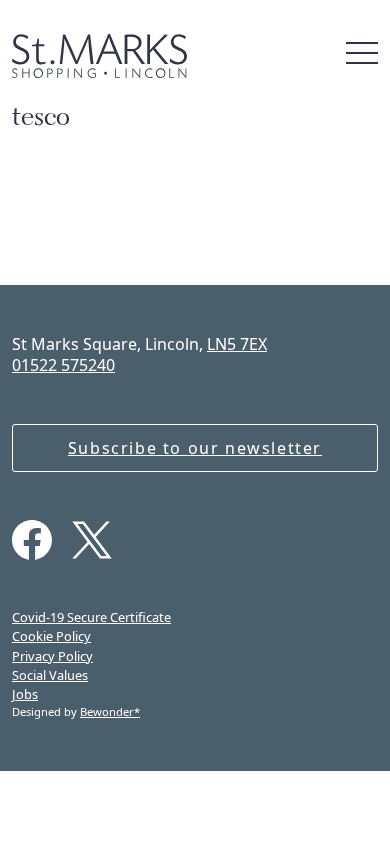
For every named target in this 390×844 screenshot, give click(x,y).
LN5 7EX (237, 344)
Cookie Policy (51, 636)
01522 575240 (63, 365)
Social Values (50, 675)
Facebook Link (32, 540)
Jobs (25, 694)
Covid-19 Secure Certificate (91, 617)
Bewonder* (110, 711)
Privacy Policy (52, 656)
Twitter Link (92, 540)
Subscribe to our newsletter (195, 448)
